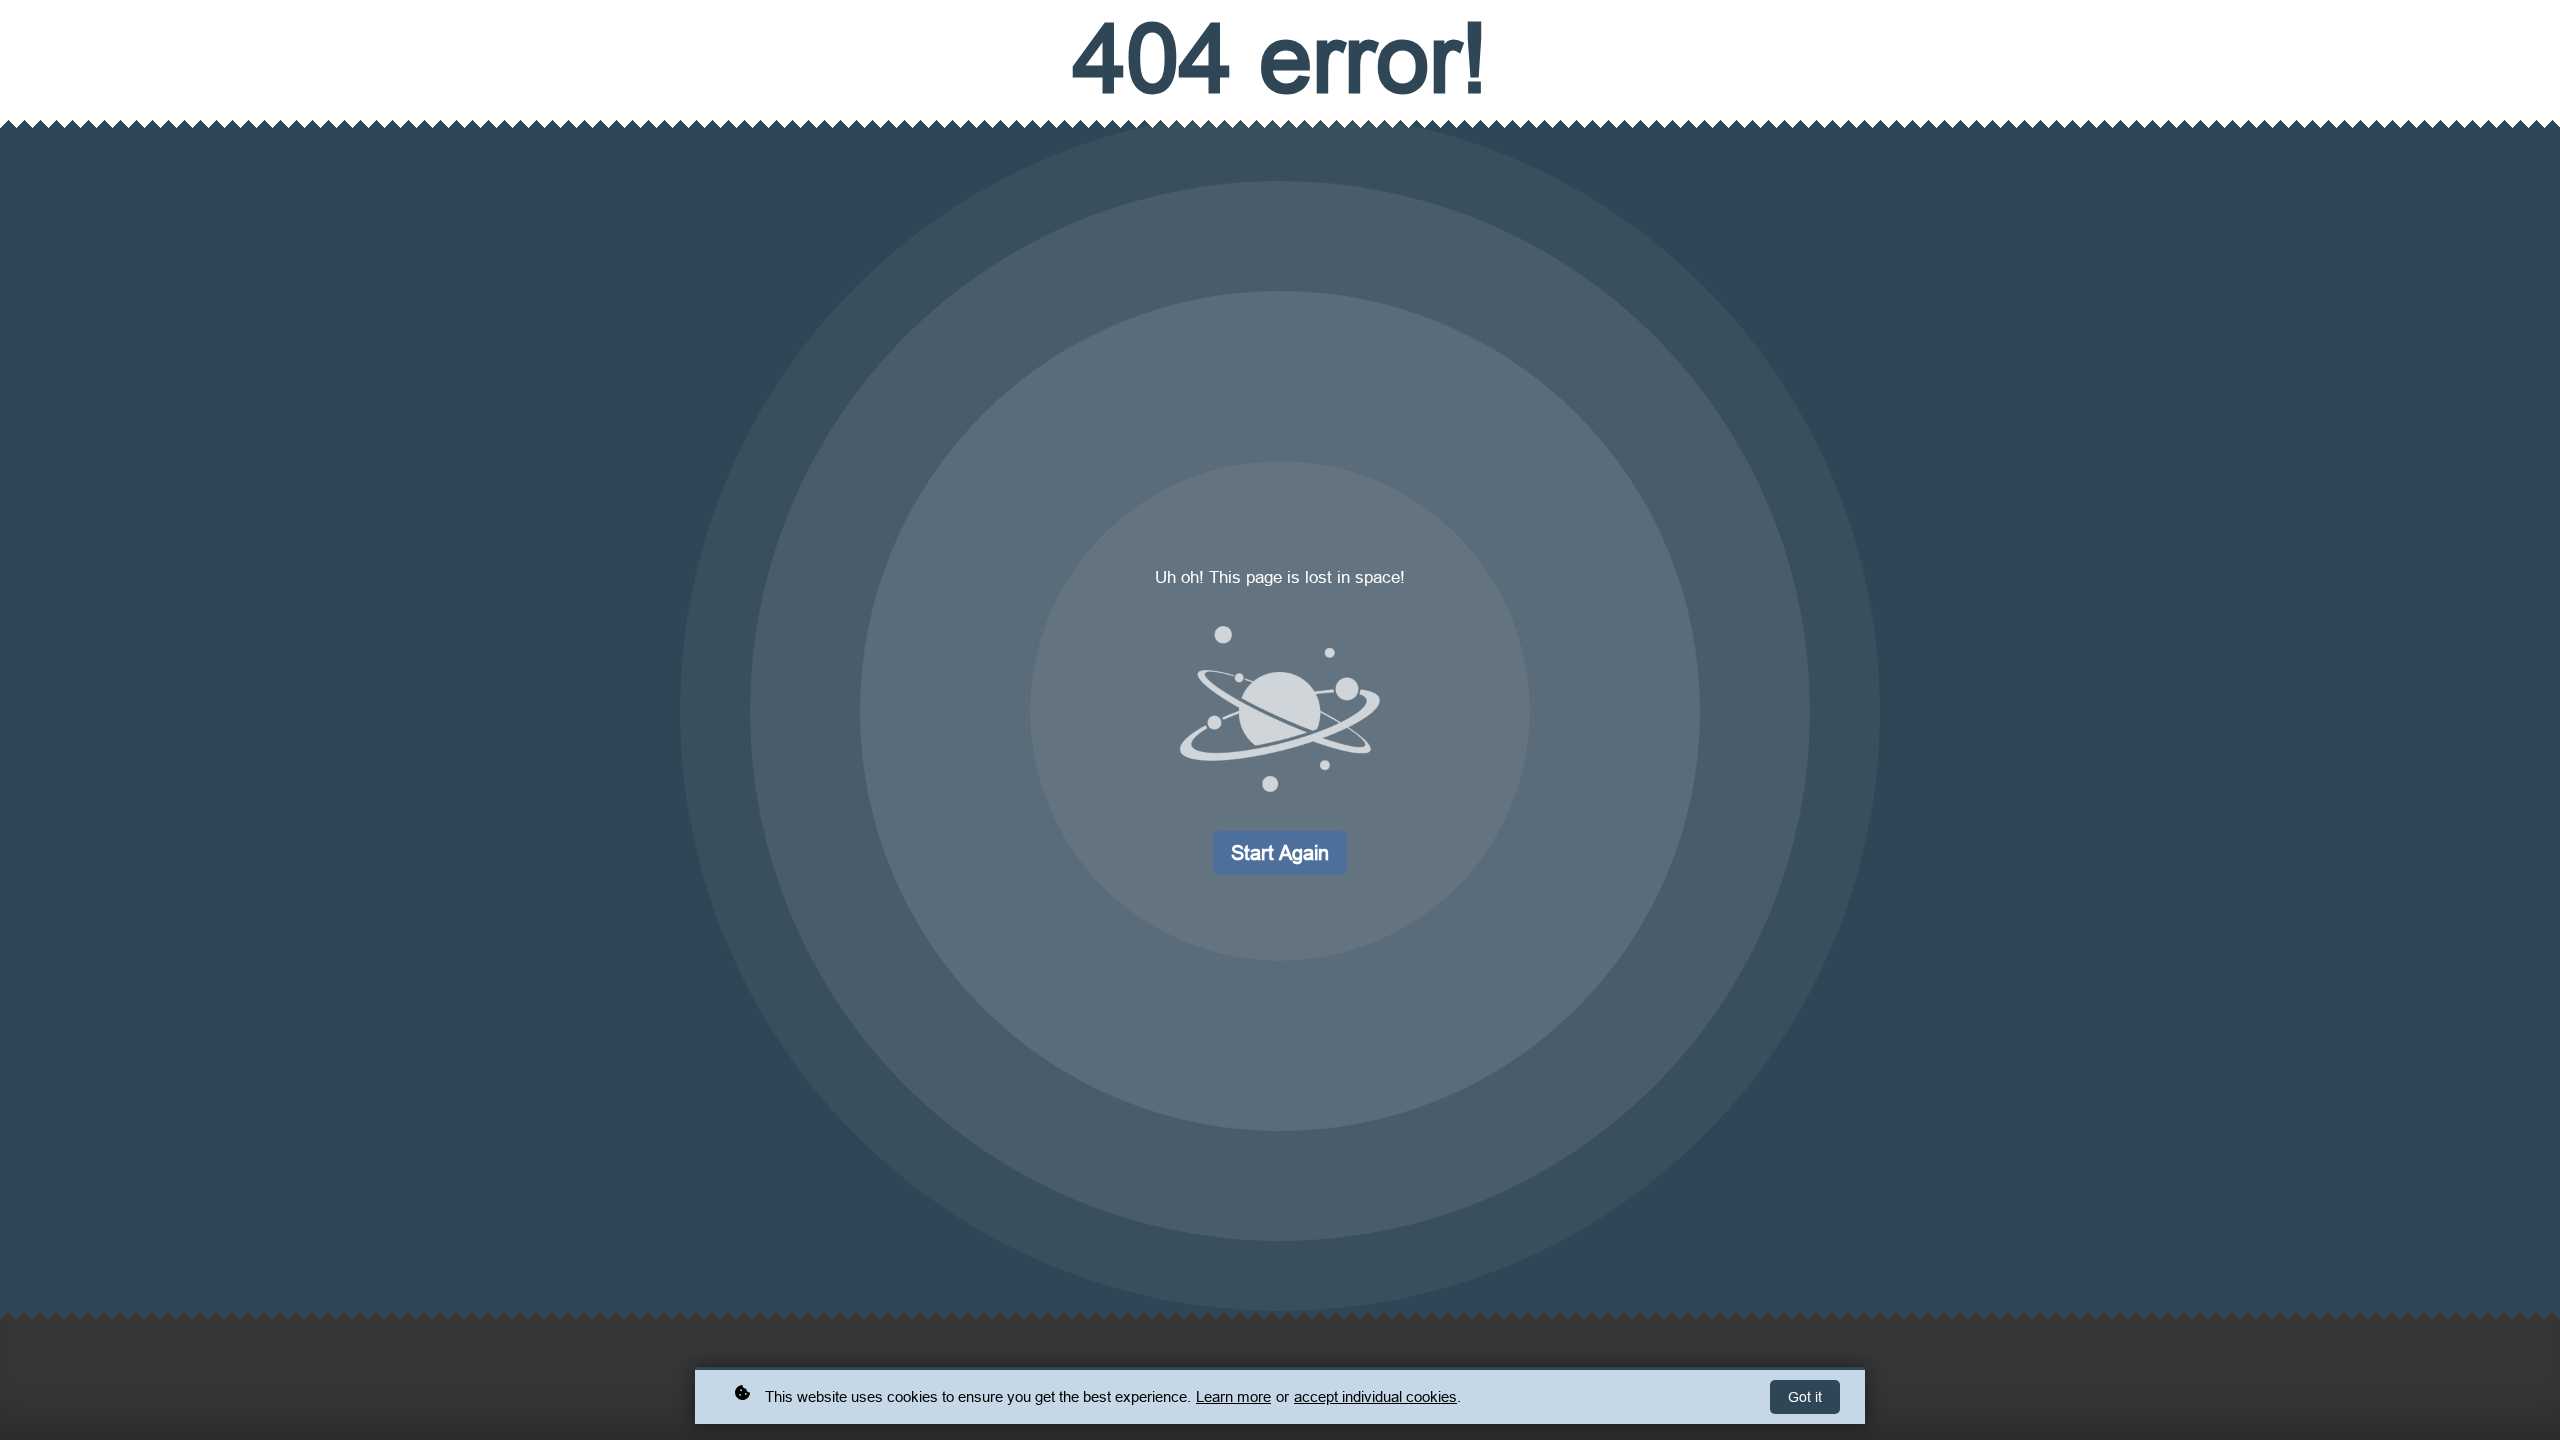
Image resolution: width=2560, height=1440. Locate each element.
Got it (1805, 1397)
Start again (1280, 852)
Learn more (1233, 1396)
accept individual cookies (1375, 1396)
